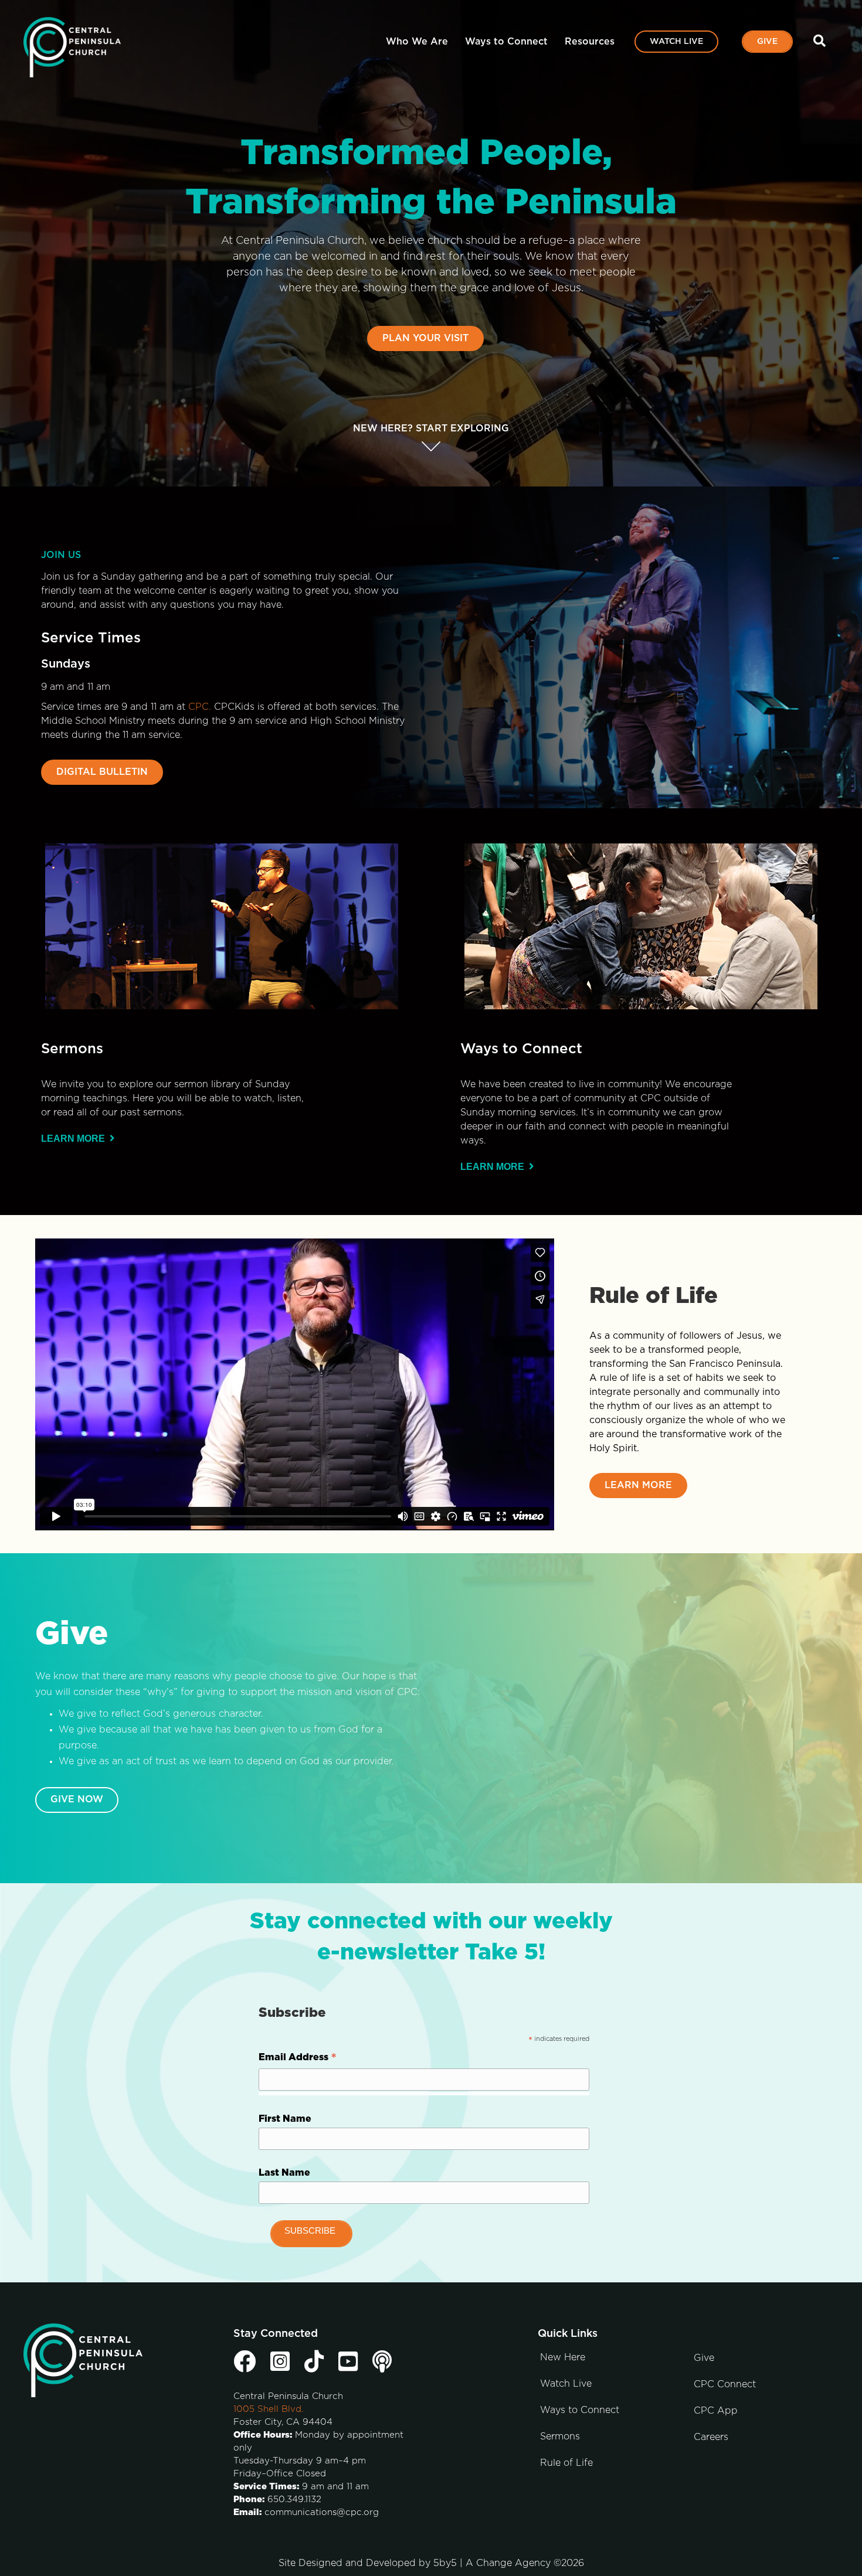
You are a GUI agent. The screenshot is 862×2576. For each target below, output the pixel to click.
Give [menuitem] (767, 42)
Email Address (298, 2059)
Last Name (284, 2173)
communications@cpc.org (322, 2512)
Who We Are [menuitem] (417, 42)
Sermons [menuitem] (560, 2437)
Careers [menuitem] (711, 2437)
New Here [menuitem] (563, 2357)
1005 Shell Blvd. (268, 2409)
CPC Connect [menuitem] (725, 2384)
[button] (822, 41)
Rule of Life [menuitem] (566, 2463)
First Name (285, 2119)
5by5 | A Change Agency (492, 2563)
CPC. (200, 707)
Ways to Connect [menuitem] (506, 42)
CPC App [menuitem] (716, 2411)
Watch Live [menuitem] (676, 42)
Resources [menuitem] (590, 42)
